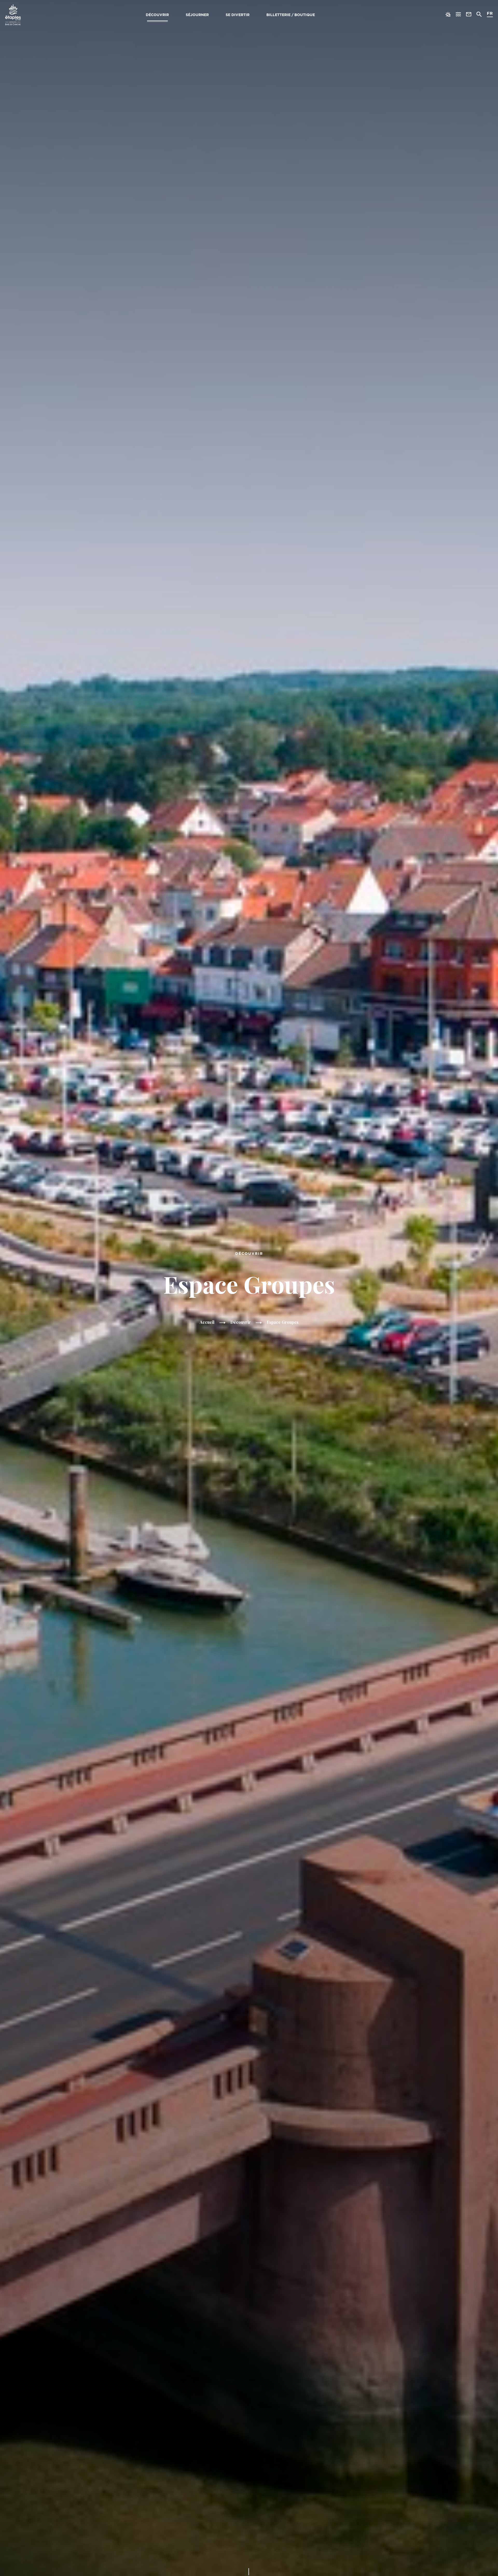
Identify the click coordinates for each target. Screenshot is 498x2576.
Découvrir (157, 15)
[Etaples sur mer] (13, 15)
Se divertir (238, 15)
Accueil (207, 1322)
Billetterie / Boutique (291, 15)
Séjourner (197, 15)
